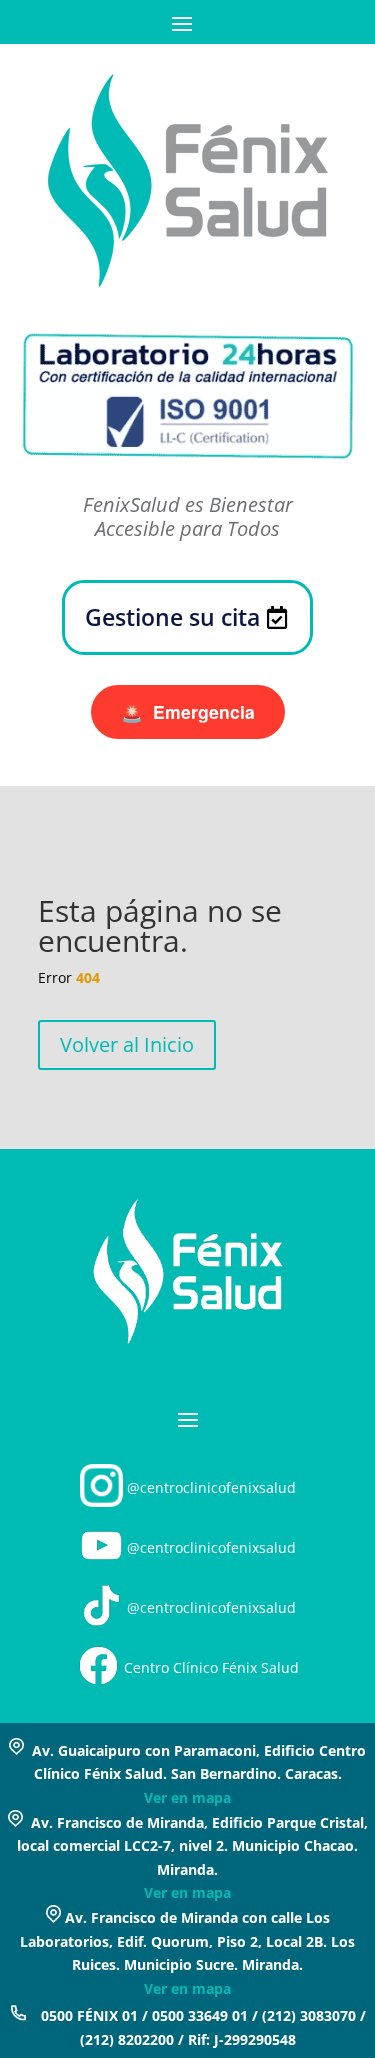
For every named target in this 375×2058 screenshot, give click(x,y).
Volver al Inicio (127, 1044)
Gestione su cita (172, 617)
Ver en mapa (187, 1797)
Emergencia (188, 711)
